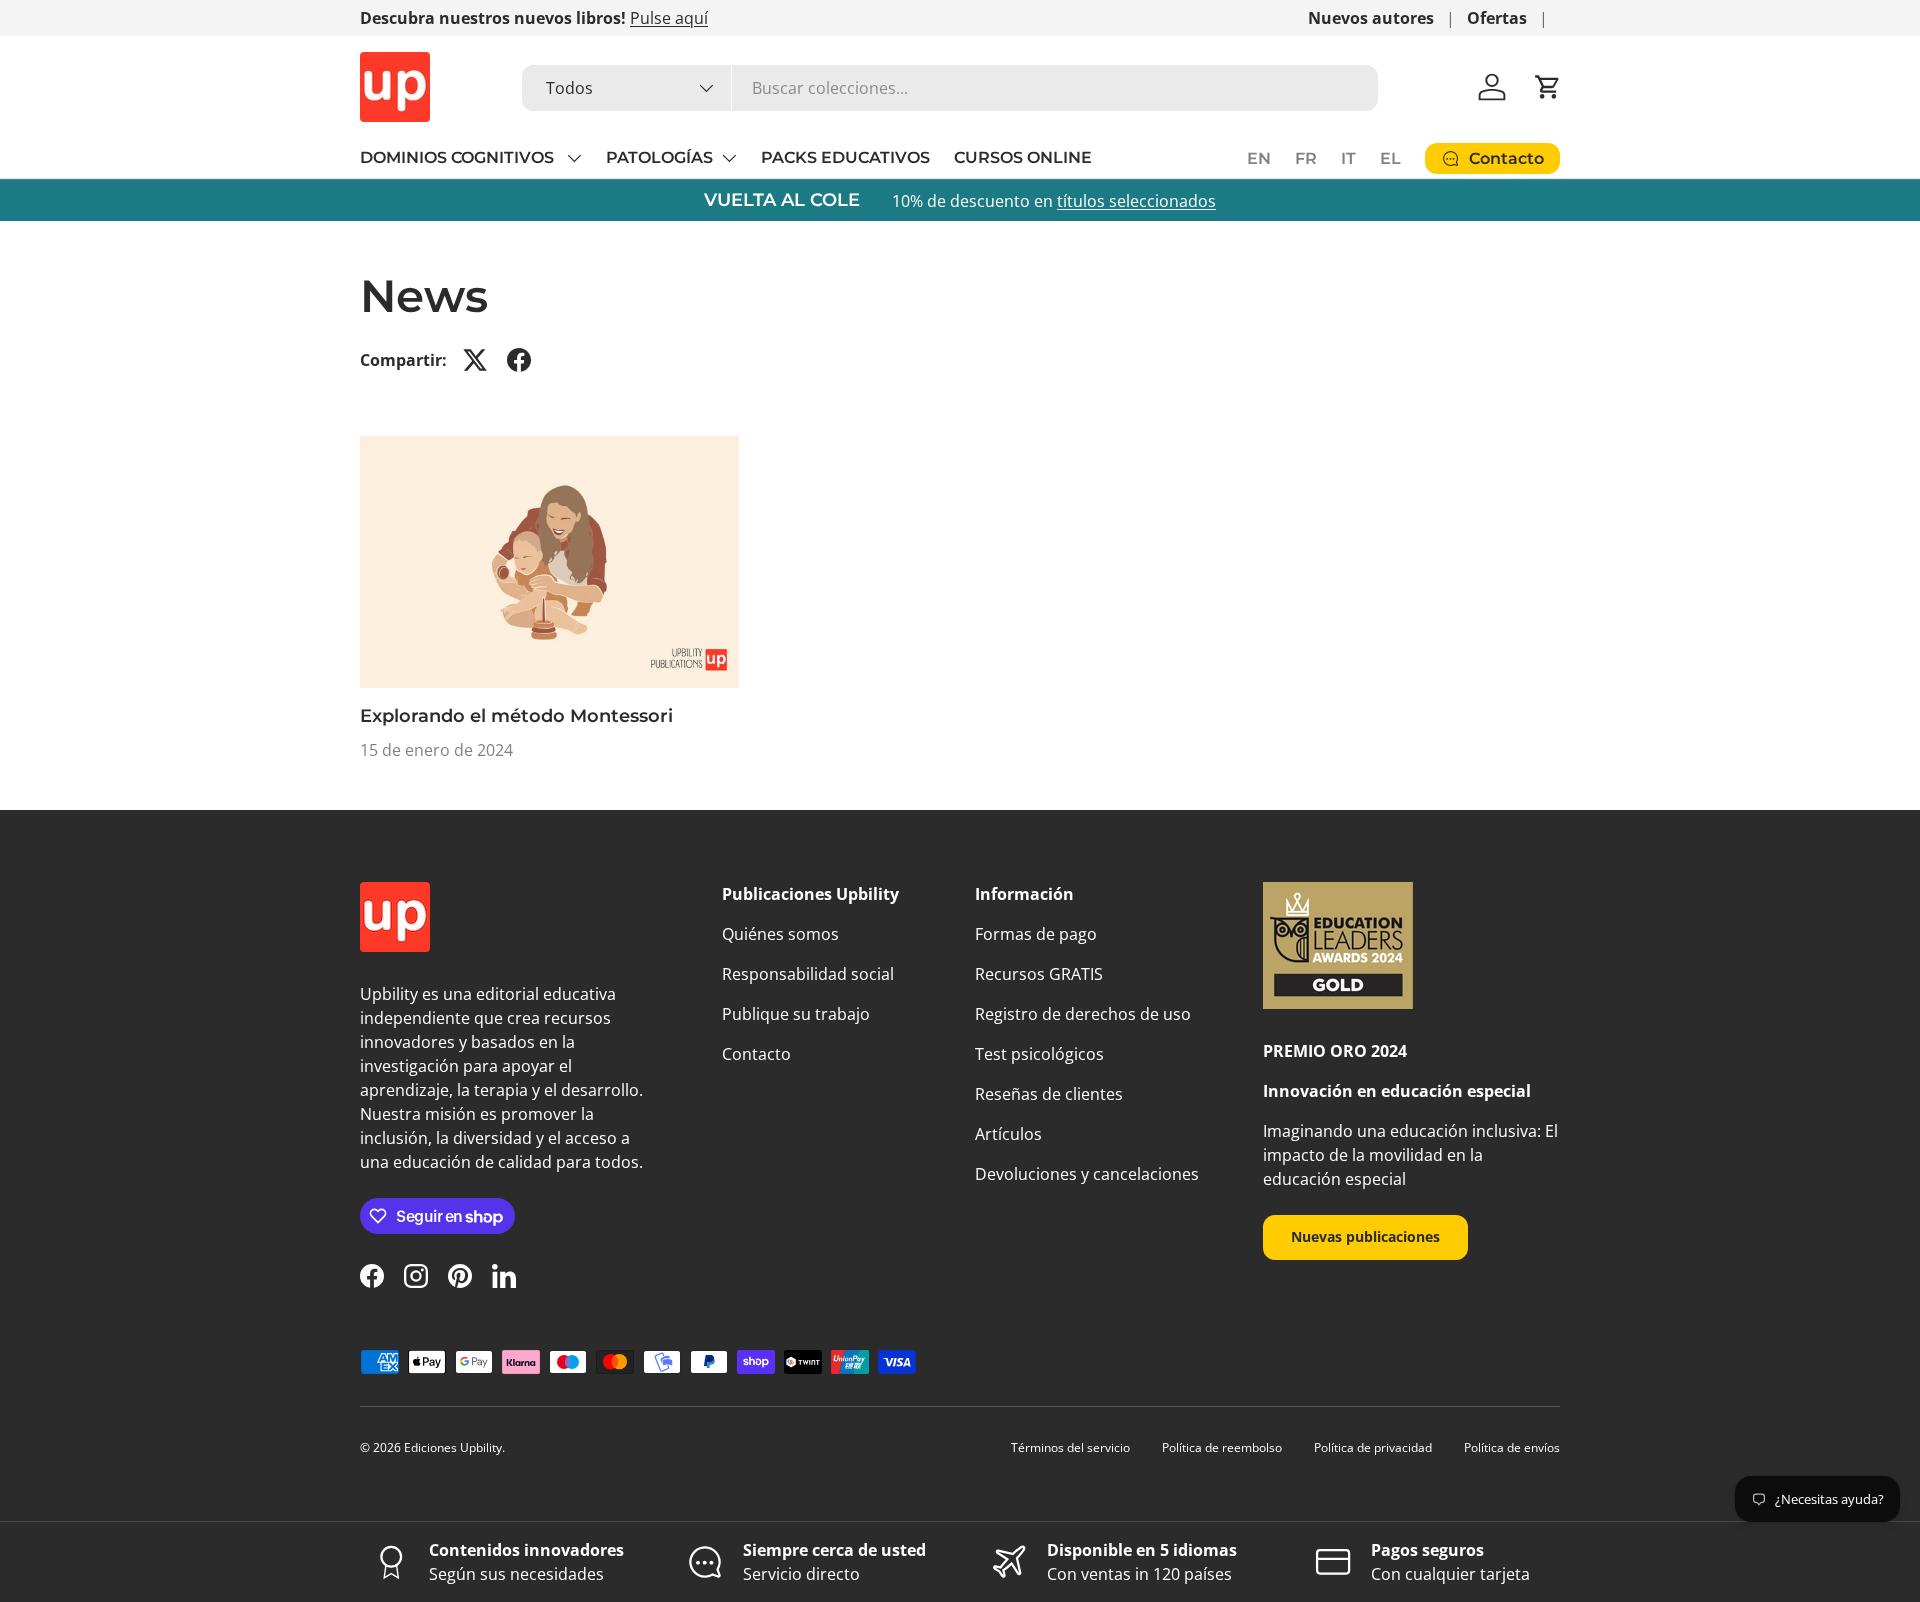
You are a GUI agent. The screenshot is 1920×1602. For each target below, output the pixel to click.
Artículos (1008, 1134)
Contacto (756, 1054)
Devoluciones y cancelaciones (1087, 1174)
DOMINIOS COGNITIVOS (459, 157)
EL (1390, 158)
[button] (1548, 87)
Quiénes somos (780, 934)
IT (1348, 158)
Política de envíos (1512, 1447)
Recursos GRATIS (1039, 974)
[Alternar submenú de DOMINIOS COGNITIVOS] (574, 158)
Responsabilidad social (808, 974)
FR (1306, 158)
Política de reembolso (1222, 1447)
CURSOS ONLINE (1023, 157)
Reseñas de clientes (1049, 1094)
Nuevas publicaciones (1365, 1236)
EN (1259, 158)
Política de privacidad (1373, 1447)
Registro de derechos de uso (1083, 1014)
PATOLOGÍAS (659, 157)
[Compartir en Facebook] (519, 360)
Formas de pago (1036, 934)
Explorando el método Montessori (516, 716)
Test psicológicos (1039, 1054)
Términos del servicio (1070, 1447)
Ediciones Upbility (453, 1447)
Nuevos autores (1371, 18)
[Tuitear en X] (475, 360)
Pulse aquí (669, 18)
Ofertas (1497, 18)
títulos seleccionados (1136, 201)
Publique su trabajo (796, 1014)
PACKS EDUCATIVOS (845, 157)
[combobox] (950, 88)
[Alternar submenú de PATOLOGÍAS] (729, 158)
